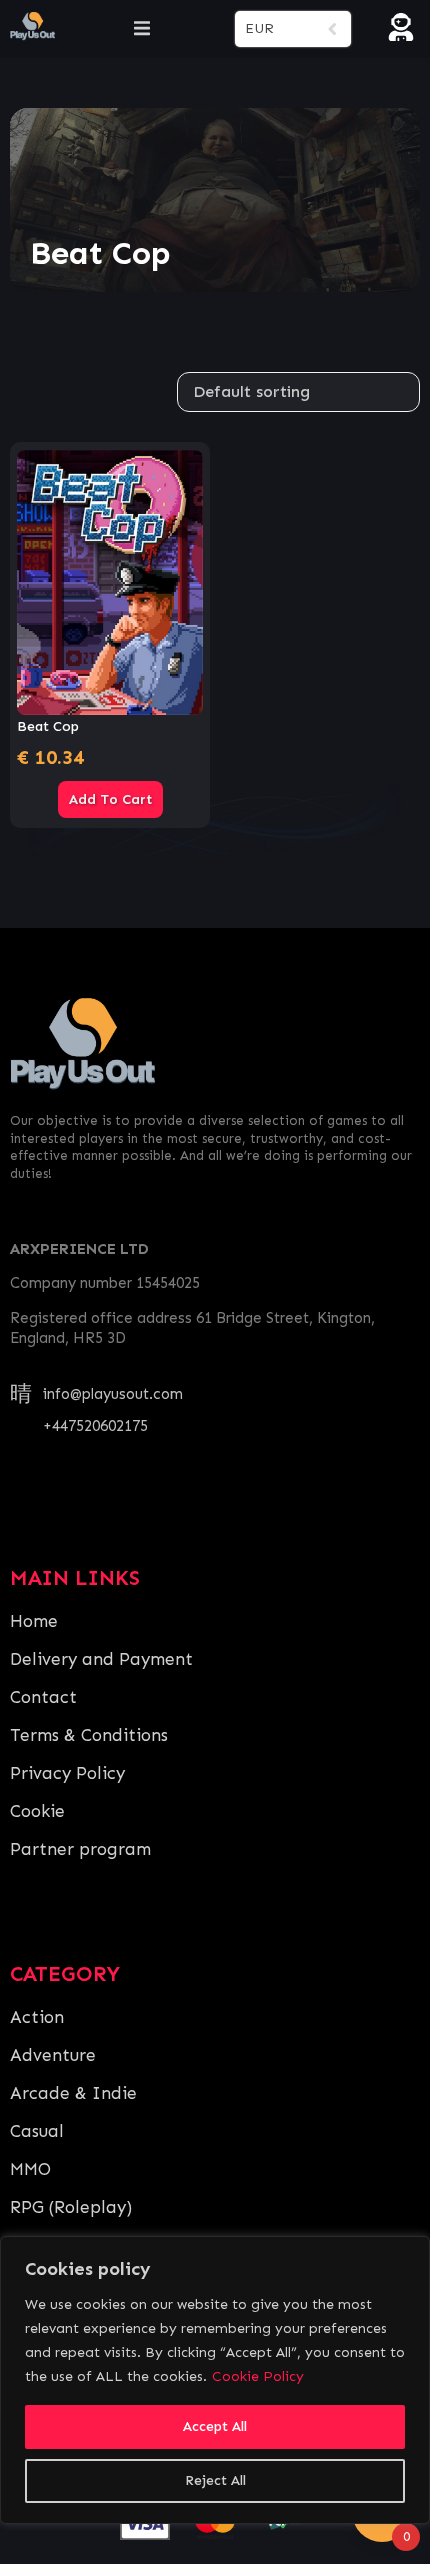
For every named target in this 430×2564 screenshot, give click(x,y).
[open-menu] (142, 29)
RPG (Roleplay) (71, 2207)
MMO (30, 2169)
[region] (215, 2380)
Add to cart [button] (110, 799)
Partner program (80, 1849)
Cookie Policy (258, 2376)
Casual (37, 2131)
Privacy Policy (67, 1773)
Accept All (215, 2426)
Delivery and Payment (101, 1659)
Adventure (53, 2055)
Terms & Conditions (89, 1735)
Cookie (37, 1811)
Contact (43, 1697)
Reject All (215, 2480)
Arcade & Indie (73, 2093)
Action (37, 2017)
